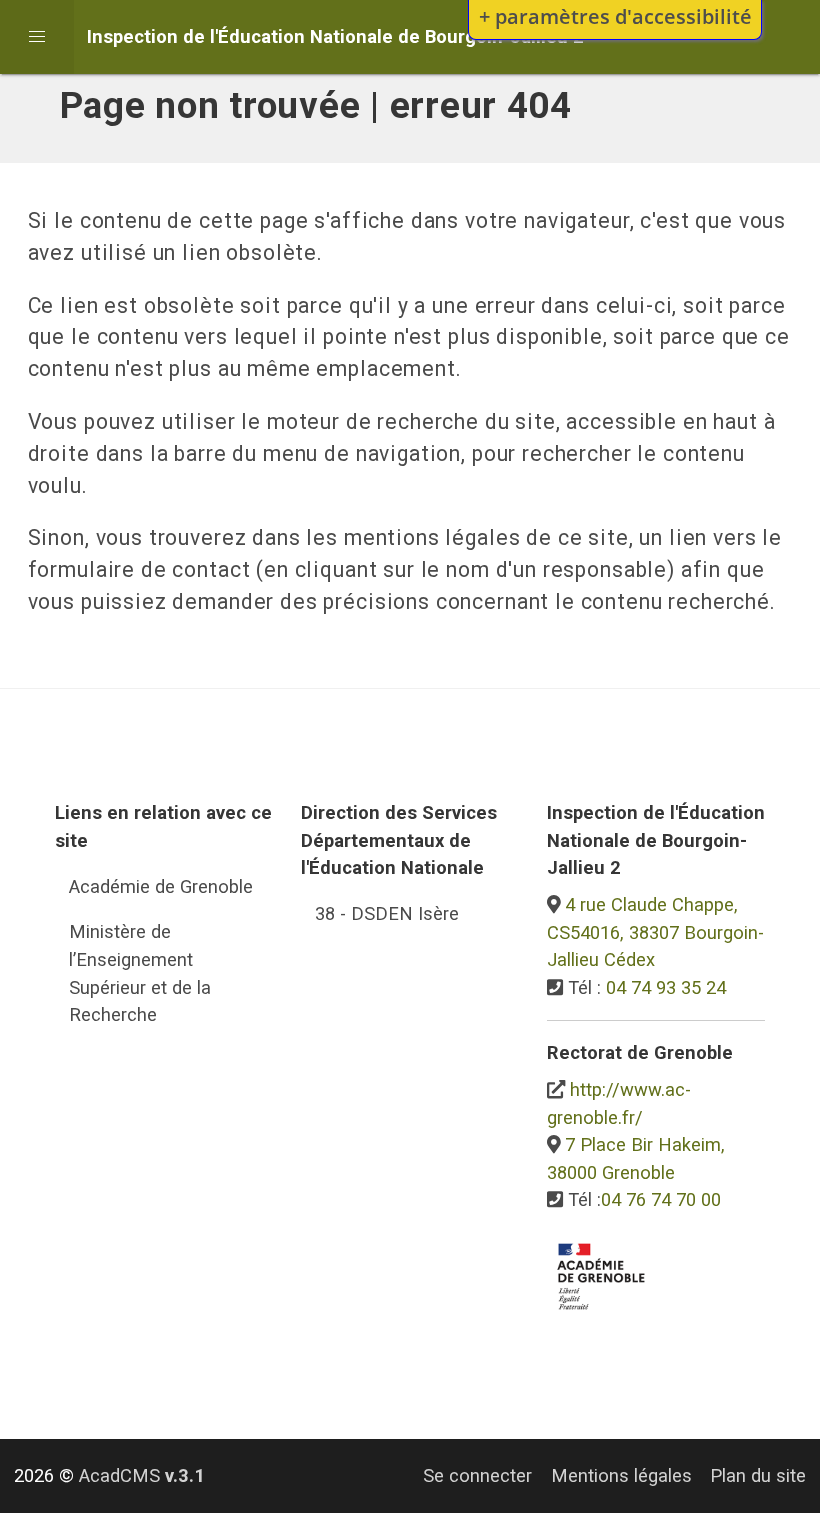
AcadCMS (142, 1475)
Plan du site (758, 1475)
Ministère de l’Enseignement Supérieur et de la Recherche (140, 973)
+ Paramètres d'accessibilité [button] (615, 16)
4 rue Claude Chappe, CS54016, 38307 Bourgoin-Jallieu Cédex (655, 932)
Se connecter (477, 1475)
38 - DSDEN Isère (387, 913)
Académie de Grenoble (161, 886)
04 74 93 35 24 (666, 987)
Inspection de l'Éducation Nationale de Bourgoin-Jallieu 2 (335, 36)
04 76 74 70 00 (661, 1199)
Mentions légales (621, 1475)
